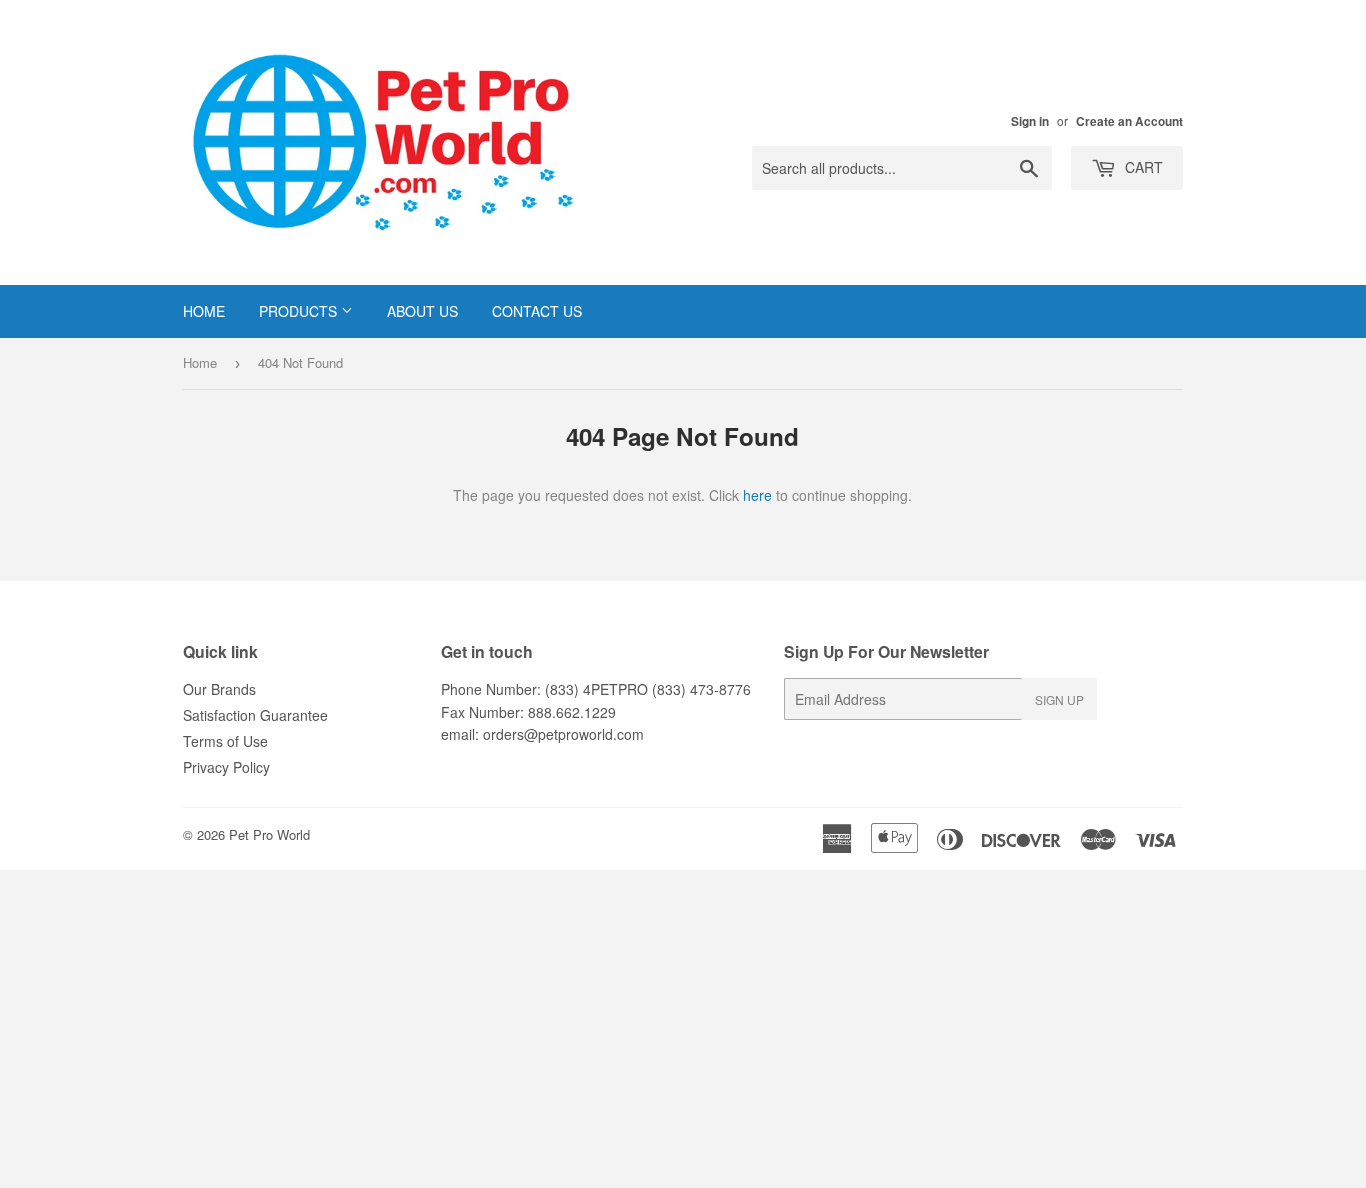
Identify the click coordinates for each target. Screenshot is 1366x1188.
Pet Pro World (269, 834)
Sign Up (1059, 699)
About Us (422, 311)
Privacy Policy (226, 767)
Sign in (1030, 121)
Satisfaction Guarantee (255, 715)
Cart (1142, 167)
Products (300, 311)
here (757, 495)
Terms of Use (225, 741)
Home (204, 311)
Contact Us (537, 311)
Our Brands (219, 689)
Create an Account (1129, 121)
